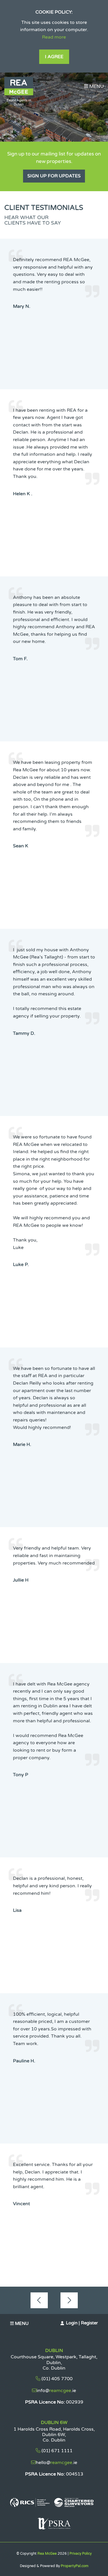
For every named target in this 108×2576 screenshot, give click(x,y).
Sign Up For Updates (54, 176)
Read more (54, 37)
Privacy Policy (80, 2554)
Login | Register (82, 2323)
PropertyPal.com (75, 2566)
